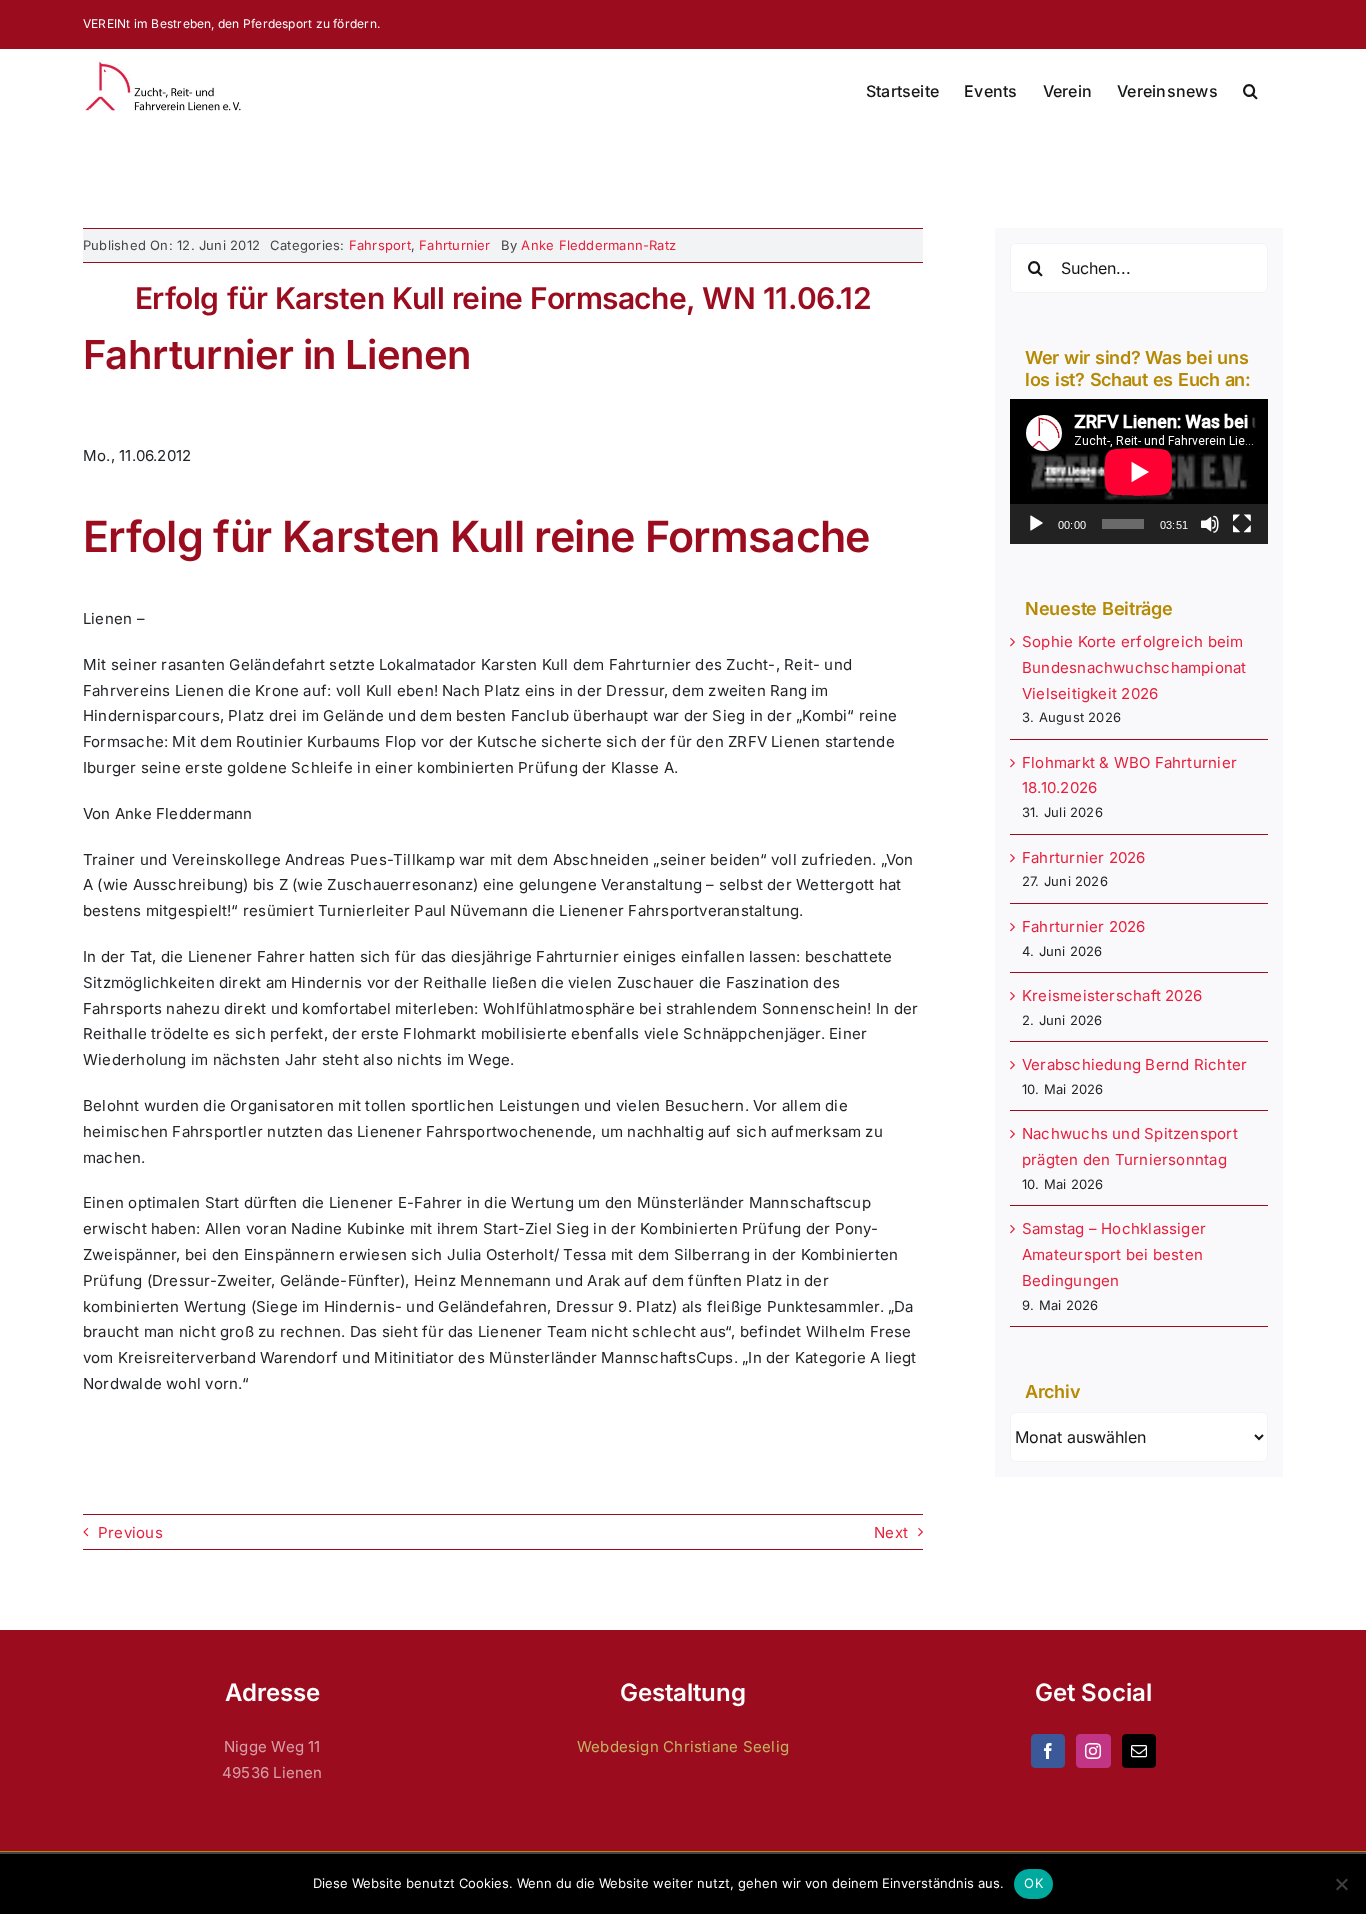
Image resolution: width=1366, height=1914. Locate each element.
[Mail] (1139, 1751)
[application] (1139, 471)
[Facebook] (1048, 1751)
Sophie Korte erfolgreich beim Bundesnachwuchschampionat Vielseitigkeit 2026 (1134, 667)
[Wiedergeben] (1036, 524)
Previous (130, 1532)
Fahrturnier (454, 245)
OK (1033, 1883)
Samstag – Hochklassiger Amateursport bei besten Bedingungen (1114, 1254)
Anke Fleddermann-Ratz (598, 245)
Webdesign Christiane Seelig (683, 1746)
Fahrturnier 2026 (1084, 857)
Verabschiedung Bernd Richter (1134, 1064)
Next (891, 1532)
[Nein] (1341, 1884)
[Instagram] (1093, 1751)
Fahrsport (380, 245)
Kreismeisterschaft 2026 (1112, 995)
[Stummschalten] (1210, 524)
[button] (1250, 91)
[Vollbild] (1242, 524)
